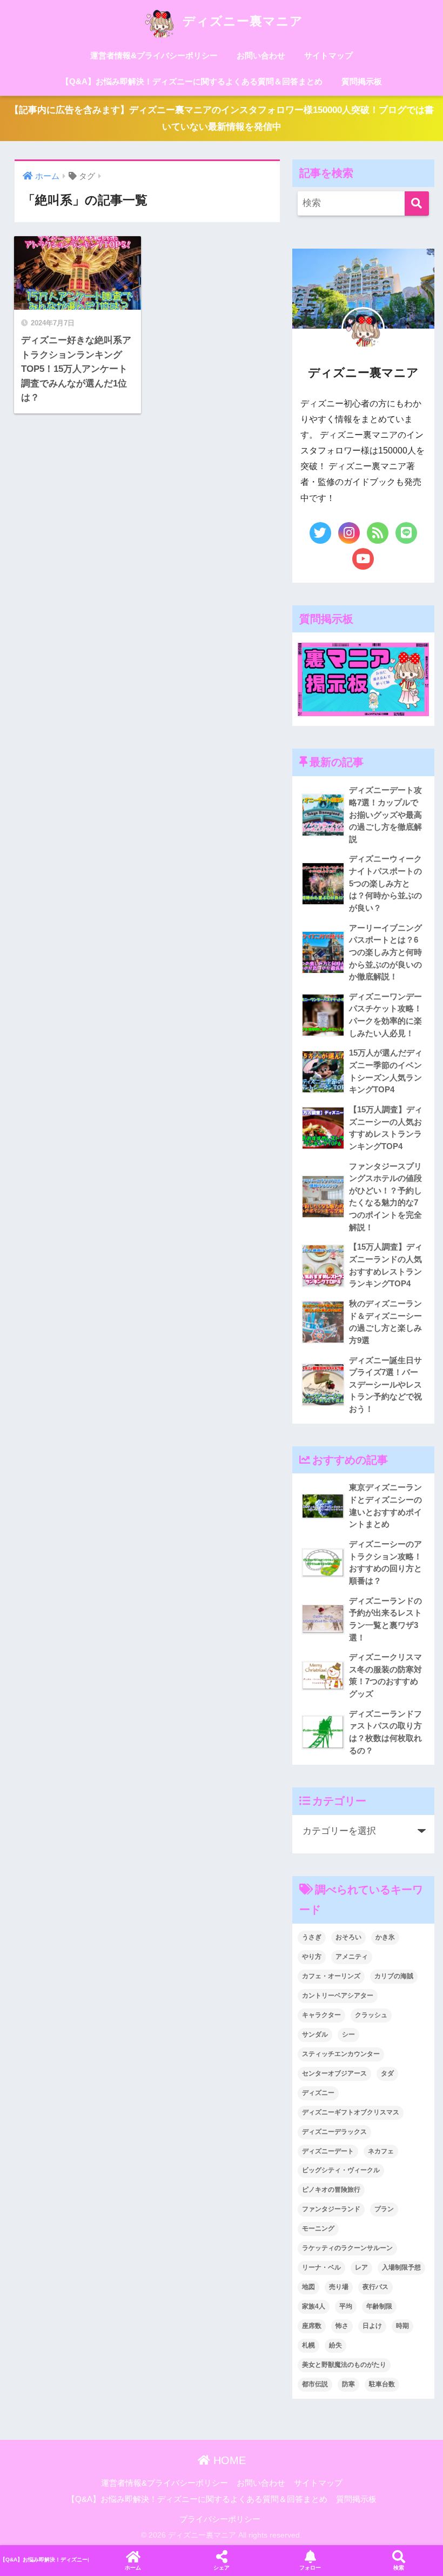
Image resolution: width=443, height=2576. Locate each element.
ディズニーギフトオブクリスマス (351, 2112)
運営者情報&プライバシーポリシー (154, 55)
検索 (399, 2568)
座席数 (312, 2326)
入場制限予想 (401, 2267)
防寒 (348, 2384)
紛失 (335, 2345)
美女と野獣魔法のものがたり (344, 2365)
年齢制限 (379, 2306)
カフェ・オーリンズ (331, 1976)
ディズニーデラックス (334, 2132)
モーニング (318, 2228)
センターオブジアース (334, 2073)
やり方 (312, 1957)
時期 (402, 2326)
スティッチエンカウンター (341, 2054)
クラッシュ (371, 2015)
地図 (308, 2287)
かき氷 (385, 1937)
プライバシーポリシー (220, 2519)
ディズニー (318, 2093)
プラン (384, 2209)
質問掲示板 (362, 81)
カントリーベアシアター (338, 1996)
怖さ (342, 2326)
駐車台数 (382, 2384)
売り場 (339, 2287)
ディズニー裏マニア (241, 21)
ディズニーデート (328, 2151)
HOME (228, 2460)
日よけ (372, 2326)
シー (348, 2034)
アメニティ (352, 1957)
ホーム (133, 2568)
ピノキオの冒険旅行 (331, 2190)
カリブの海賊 (394, 1976)
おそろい (348, 1937)
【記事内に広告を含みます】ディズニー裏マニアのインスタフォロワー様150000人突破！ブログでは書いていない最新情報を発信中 (222, 118)
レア (361, 2267)
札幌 (308, 2345)
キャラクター (321, 2015)
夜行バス (375, 2287)
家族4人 (314, 2306)
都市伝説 (315, 2384)
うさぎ (312, 1937)
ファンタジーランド (331, 2209)
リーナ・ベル (321, 2267)
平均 (346, 2306)
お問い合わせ (261, 55)
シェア (222, 2568)
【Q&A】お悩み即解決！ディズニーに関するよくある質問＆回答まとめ (192, 81)
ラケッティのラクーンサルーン (347, 2248)
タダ (387, 2073)
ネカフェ (381, 2151)
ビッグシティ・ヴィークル (341, 2170)
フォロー (310, 2568)
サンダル (315, 2034)
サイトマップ (328, 55)
